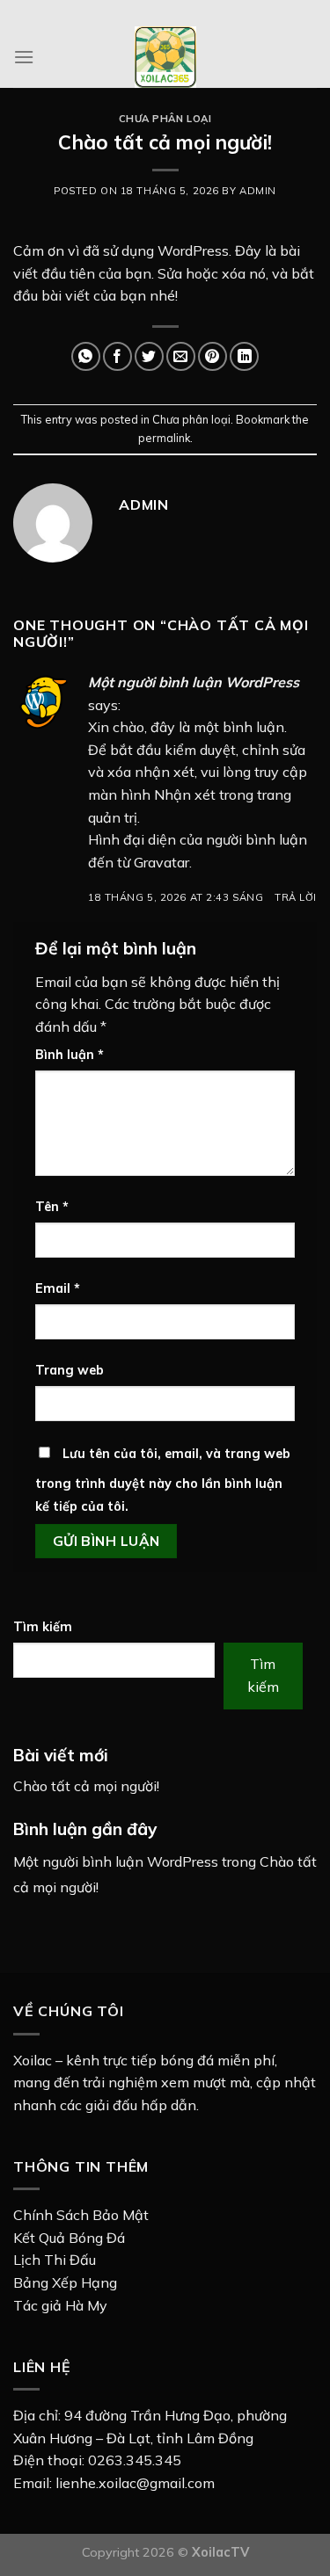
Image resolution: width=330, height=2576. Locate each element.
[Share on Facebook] (117, 356)
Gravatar (161, 862)
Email (58, 1288)
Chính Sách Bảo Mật (81, 2215)
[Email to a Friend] (181, 356)
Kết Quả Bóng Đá (69, 2238)
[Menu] (24, 57)
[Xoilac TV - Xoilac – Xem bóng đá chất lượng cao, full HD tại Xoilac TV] (165, 57)
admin (258, 191)
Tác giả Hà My (60, 2305)
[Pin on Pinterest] (213, 356)
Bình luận (70, 1055)
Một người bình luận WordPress (194, 682)
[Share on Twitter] (149, 356)
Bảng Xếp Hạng (65, 2282)
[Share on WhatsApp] (86, 356)
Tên (52, 1207)
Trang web (70, 1370)
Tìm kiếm (43, 1627)
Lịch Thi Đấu (55, 2260)
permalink (164, 438)
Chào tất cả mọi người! (86, 1786)
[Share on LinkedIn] (244, 356)
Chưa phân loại (165, 119)
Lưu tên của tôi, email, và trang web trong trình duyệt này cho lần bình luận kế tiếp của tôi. (163, 1480)
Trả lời (296, 897)
